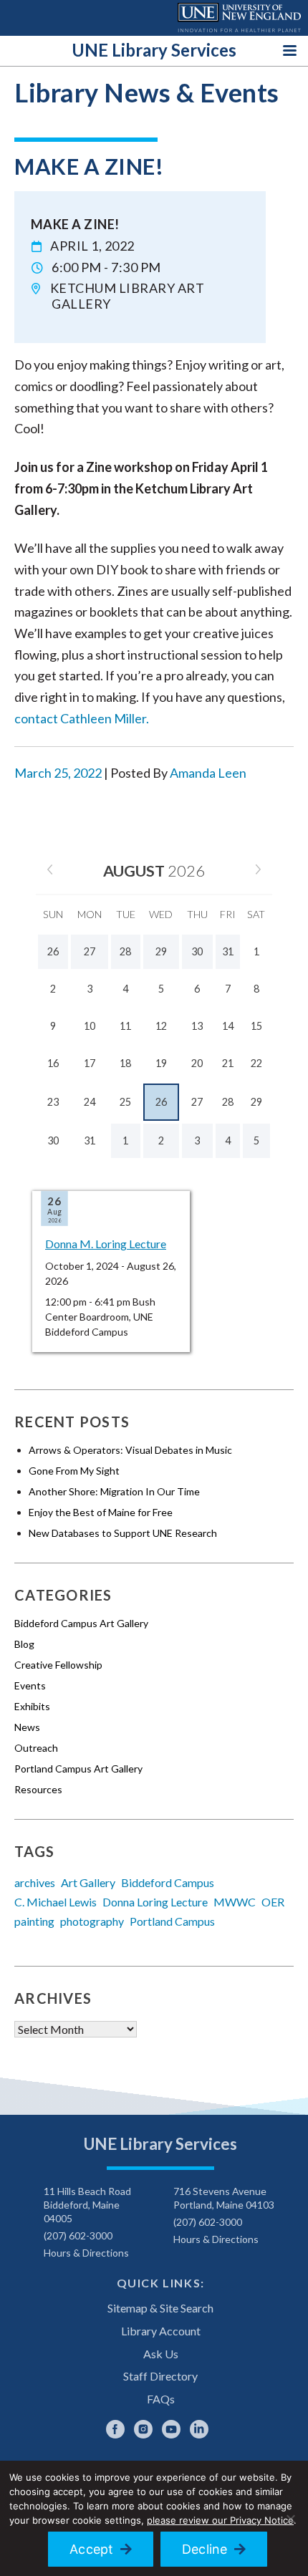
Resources (38, 1789)
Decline (205, 2549)
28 (228, 1102)
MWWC (235, 1902)
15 (256, 1026)
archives (35, 1882)
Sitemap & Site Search (160, 2308)
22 (256, 1063)
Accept (92, 2549)
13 (197, 1026)
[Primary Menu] (290, 50)
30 (53, 1140)
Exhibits (32, 1706)
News (27, 1727)
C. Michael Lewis (56, 1902)
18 (125, 1063)
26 (161, 1102)
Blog (24, 1644)
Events (30, 1685)
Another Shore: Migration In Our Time (114, 1491)
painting (34, 1921)
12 (161, 1026)
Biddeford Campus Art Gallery (81, 1623)
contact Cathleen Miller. (82, 718)
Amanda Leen (208, 773)
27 (197, 1102)
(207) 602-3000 (78, 2235)
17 (90, 1063)
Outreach (36, 1748)
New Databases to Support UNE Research (123, 1533)
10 (90, 1026)
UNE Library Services (154, 50)
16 (53, 1063)
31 (90, 1140)
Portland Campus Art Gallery (78, 1769)
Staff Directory (160, 2376)
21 (228, 1063)
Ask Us (161, 2354)
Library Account (161, 2331)
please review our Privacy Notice (220, 2520)
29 (256, 1102)
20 (197, 1063)
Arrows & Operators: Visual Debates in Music (130, 1450)
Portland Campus (172, 1921)
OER (273, 1902)
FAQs (161, 2399)
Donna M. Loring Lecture (106, 1244)
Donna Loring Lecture (155, 1902)
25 (125, 1102)
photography (92, 1921)
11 (125, 1026)
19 (161, 1063)
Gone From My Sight (74, 1471)
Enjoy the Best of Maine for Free (101, 1512)
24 (90, 1102)
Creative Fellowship (58, 1665)
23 (53, 1102)
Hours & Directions (86, 2253)
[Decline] (290, 2519)
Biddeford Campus (168, 1882)
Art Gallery (88, 1882)
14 (228, 1026)
